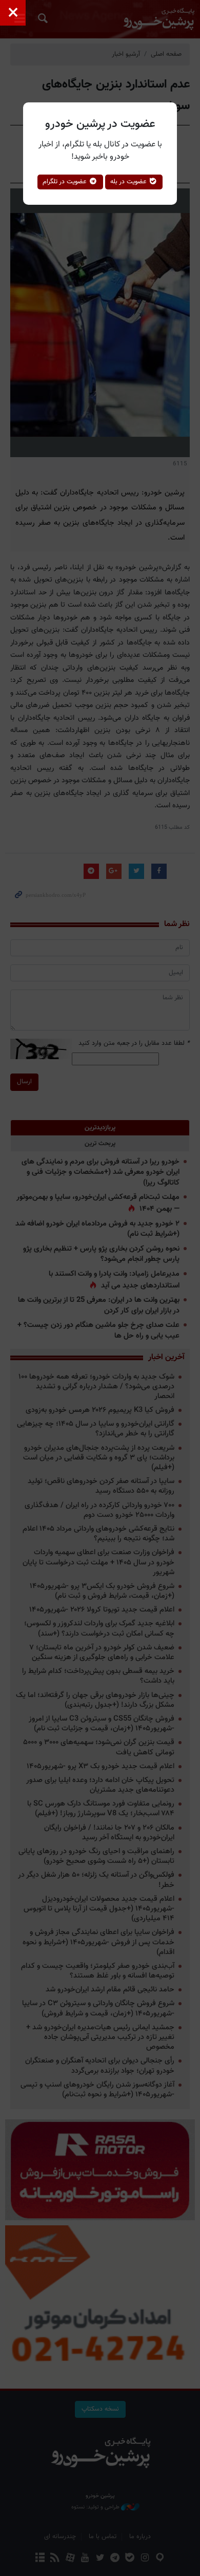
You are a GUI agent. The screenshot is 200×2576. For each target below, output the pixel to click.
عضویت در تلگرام (66, 182)
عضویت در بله (129, 182)
